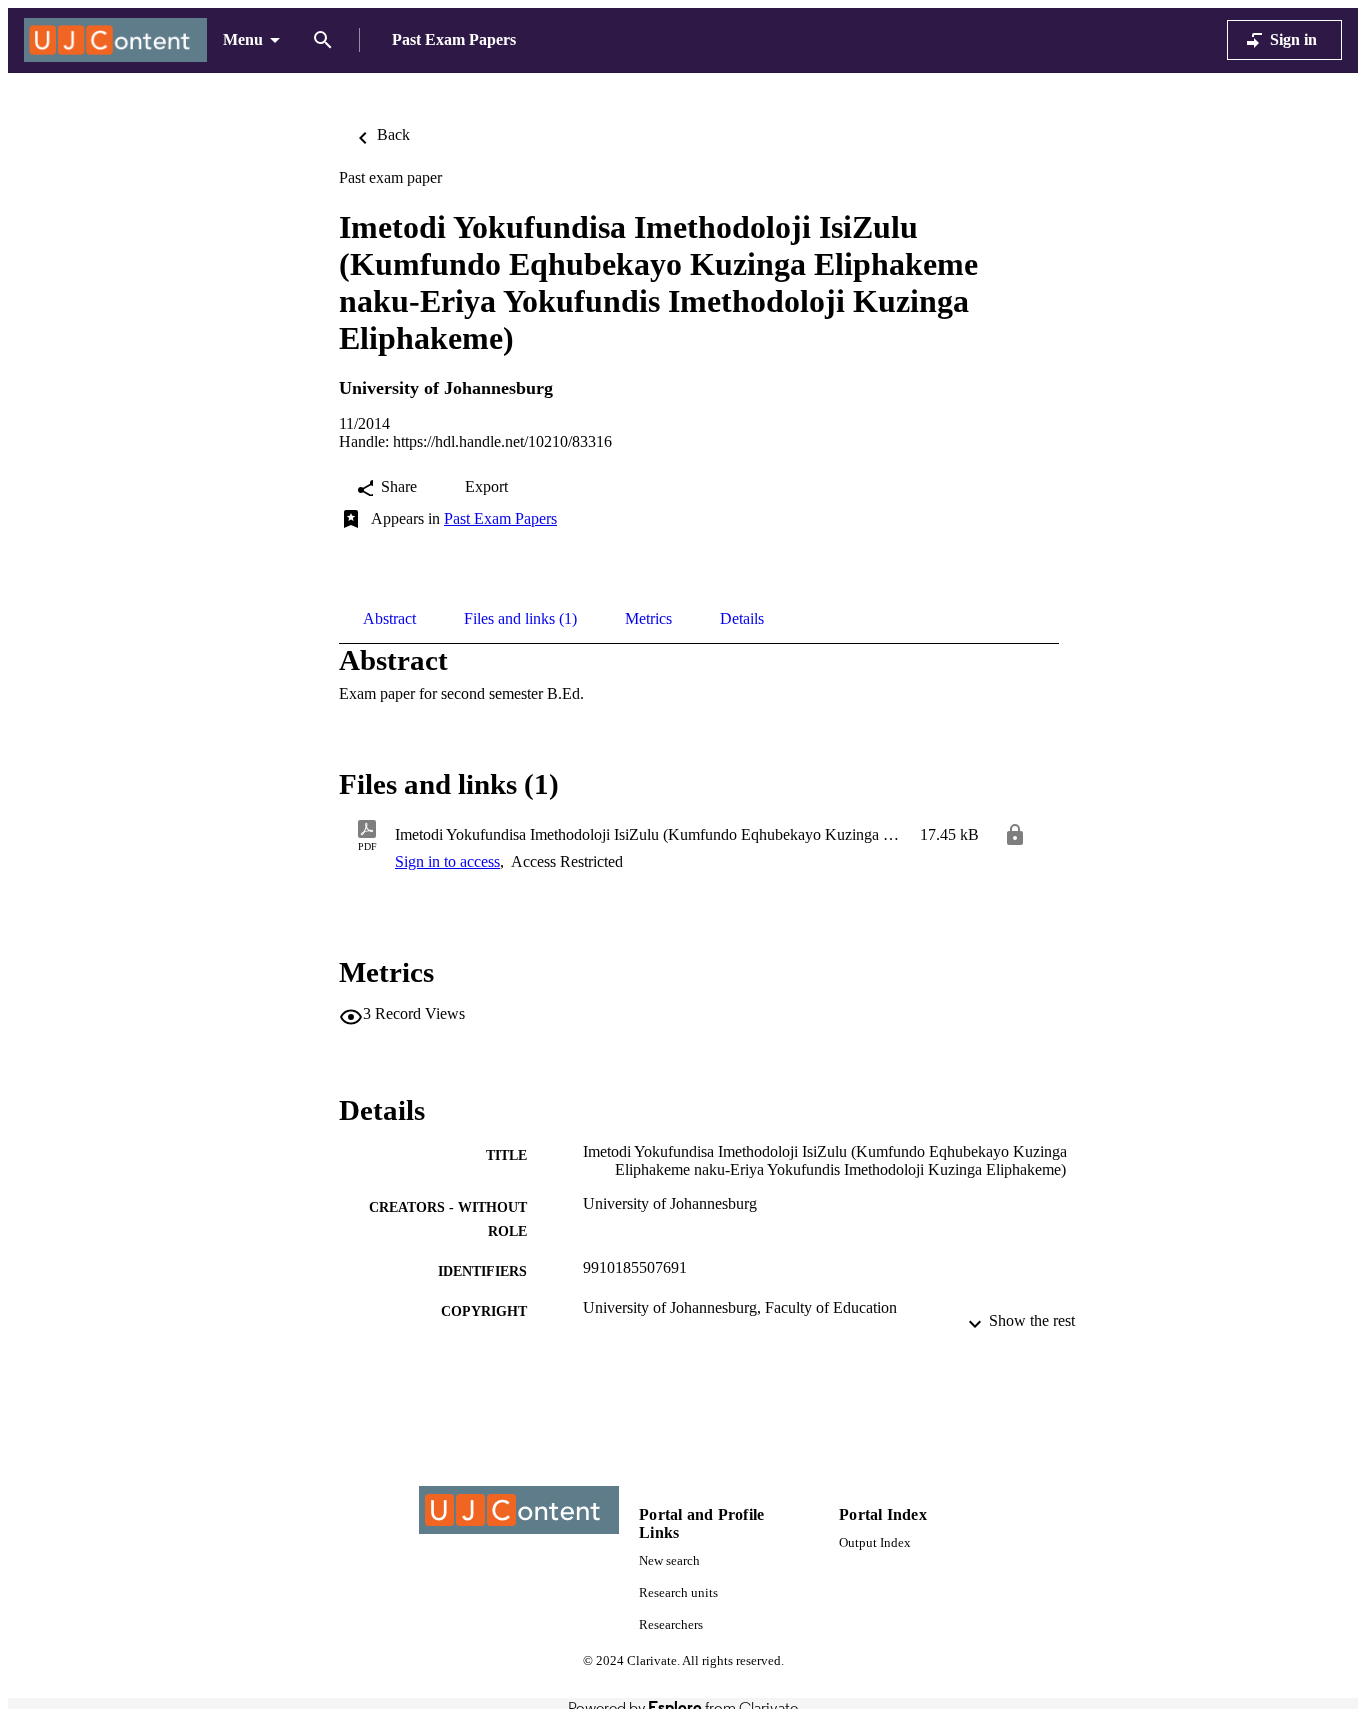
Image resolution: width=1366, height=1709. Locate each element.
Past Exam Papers (500, 518)
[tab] (389, 619)
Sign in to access (447, 861)
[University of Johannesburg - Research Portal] (115, 40)
